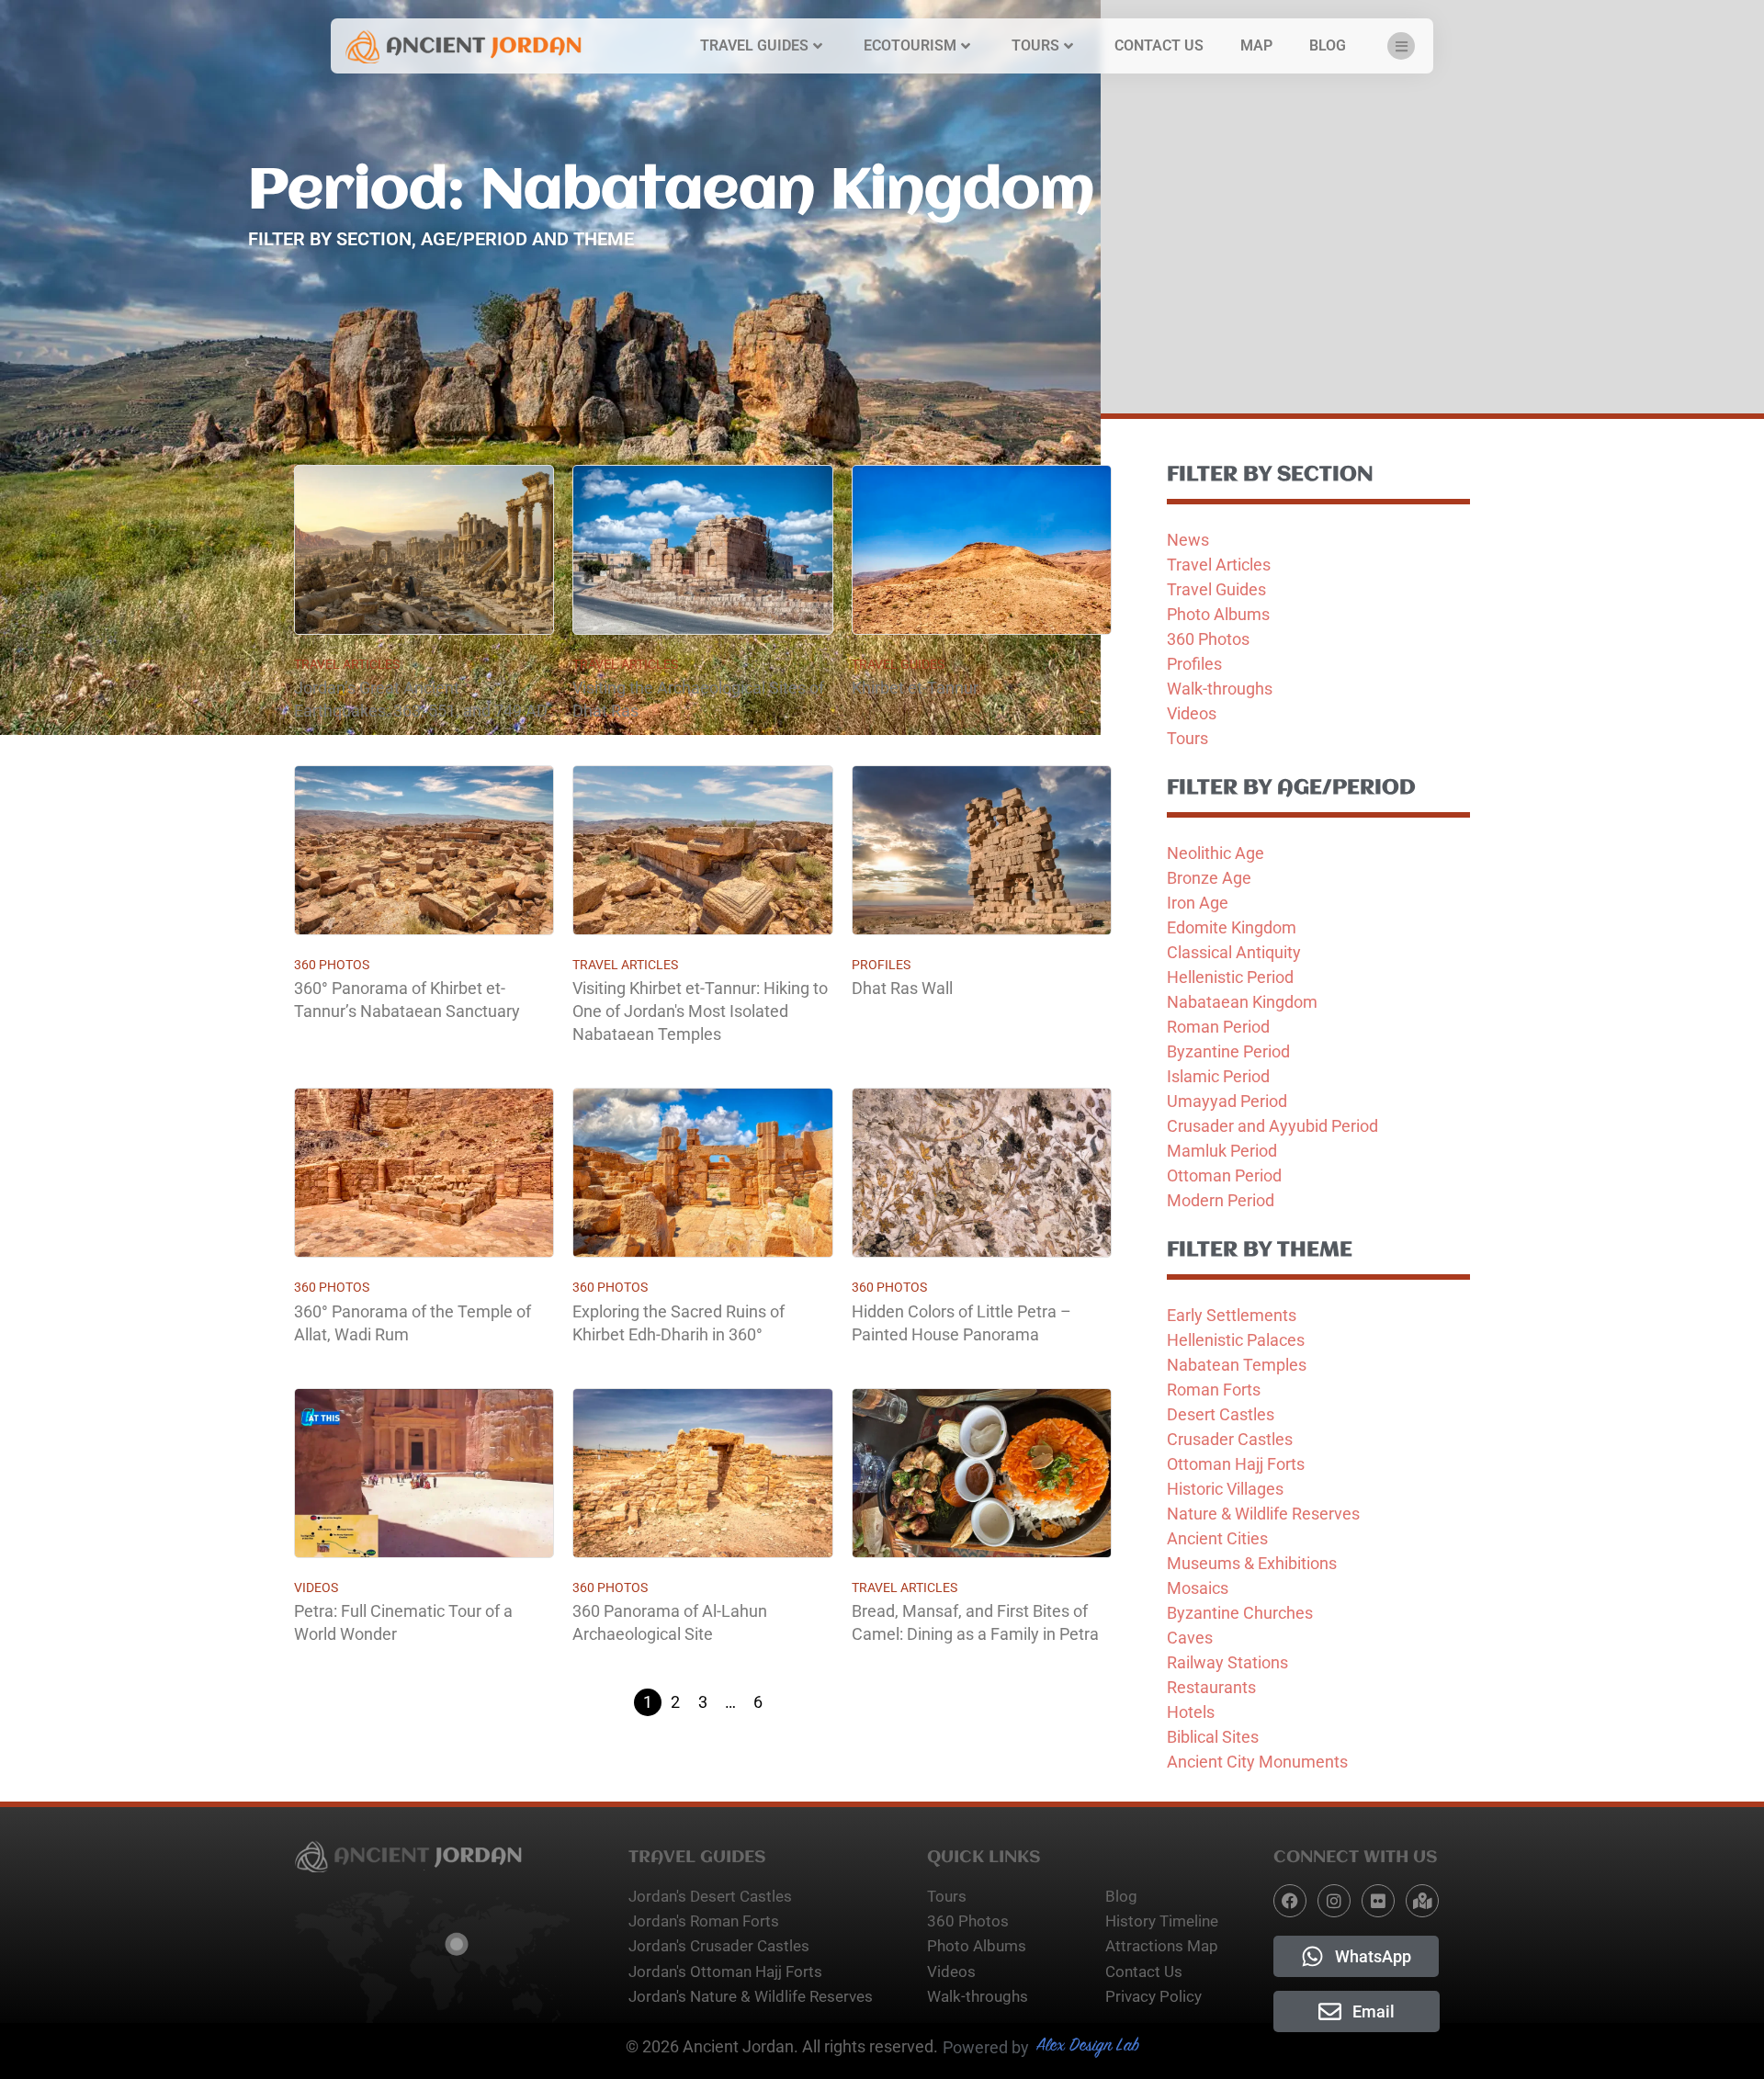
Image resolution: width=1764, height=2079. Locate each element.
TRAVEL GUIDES (754, 45)
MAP (1256, 45)
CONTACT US (1159, 45)
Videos (316, 1587)
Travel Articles (347, 664)
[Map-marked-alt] (1422, 1901)
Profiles (881, 965)
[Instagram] (1334, 1901)
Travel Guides (898, 664)
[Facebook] (1290, 1901)
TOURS (1035, 45)
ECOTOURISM (910, 45)
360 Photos (332, 965)
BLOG (1328, 45)
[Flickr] (1378, 1901)
